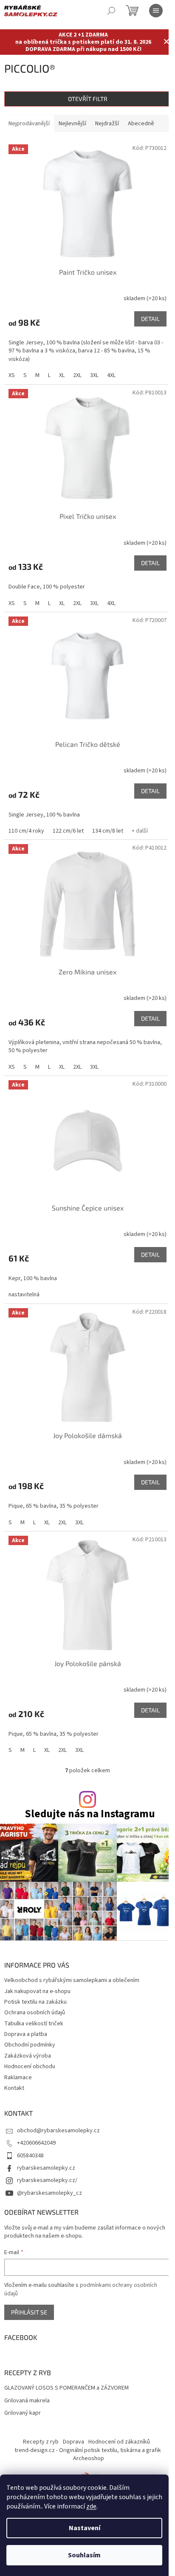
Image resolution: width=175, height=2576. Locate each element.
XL (62, 375)
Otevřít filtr (88, 99)
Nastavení (85, 2528)
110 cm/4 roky (26, 831)
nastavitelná (24, 1295)
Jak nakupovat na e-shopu (37, 1991)
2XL (77, 375)
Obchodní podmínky (30, 2045)
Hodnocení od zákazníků (119, 2442)
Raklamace (18, 2078)
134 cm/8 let (108, 831)
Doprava (73, 2442)
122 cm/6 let (68, 831)
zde (91, 2506)
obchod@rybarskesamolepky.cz (58, 2131)
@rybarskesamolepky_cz (49, 2193)
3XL (94, 375)
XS (12, 375)
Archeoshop (89, 2458)
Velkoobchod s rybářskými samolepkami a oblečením (72, 1980)
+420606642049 (36, 2143)
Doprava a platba (26, 2034)
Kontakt (14, 2088)
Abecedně (141, 124)
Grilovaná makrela (27, 2401)
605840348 (30, 2156)
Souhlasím (84, 2555)
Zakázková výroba (28, 2056)
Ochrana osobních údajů (35, 2013)
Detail (150, 319)
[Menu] (156, 11)
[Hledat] (111, 11)
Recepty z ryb (41, 2442)
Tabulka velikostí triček (34, 2024)
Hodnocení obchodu (30, 2066)
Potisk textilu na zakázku (35, 2002)
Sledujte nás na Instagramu (90, 1814)
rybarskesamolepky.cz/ (47, 2180)
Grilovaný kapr (23, 2413)
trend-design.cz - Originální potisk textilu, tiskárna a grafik (88, 2450)
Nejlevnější (72, 124)
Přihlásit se (29, 2312)
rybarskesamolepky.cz (46, 2168)
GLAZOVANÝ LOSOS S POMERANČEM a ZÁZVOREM (66, 2388)
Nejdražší (107, 124)
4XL (111, 375)
